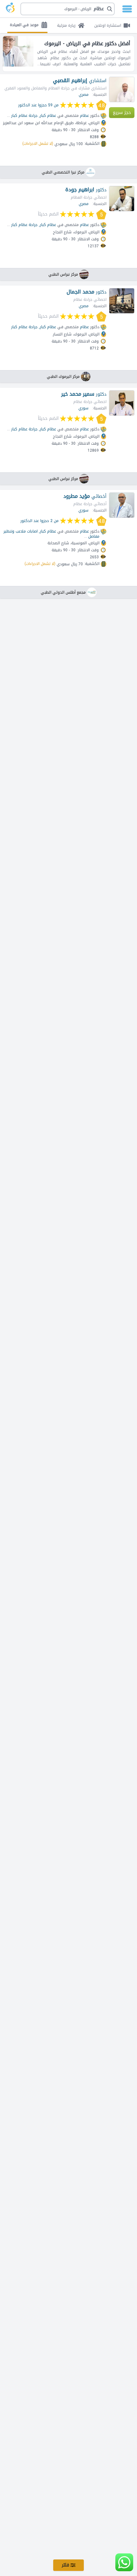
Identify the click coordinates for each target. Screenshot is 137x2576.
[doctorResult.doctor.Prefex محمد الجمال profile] (122, 301)
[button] (68, 9)
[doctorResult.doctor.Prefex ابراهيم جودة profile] (122, 199)
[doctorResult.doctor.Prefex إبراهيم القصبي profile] (122, 89)
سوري (83, 408)
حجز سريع (122, 113)
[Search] (70, 9)
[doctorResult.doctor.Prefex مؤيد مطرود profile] (122, 505)
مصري (84, 95)
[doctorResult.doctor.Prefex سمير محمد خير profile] (122, 403)
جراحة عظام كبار (24, 116)
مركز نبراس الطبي (63, 274)
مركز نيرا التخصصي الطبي (63, 172)
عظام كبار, (47, 116)
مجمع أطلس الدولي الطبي (63, 592)
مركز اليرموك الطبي (63, 377)
